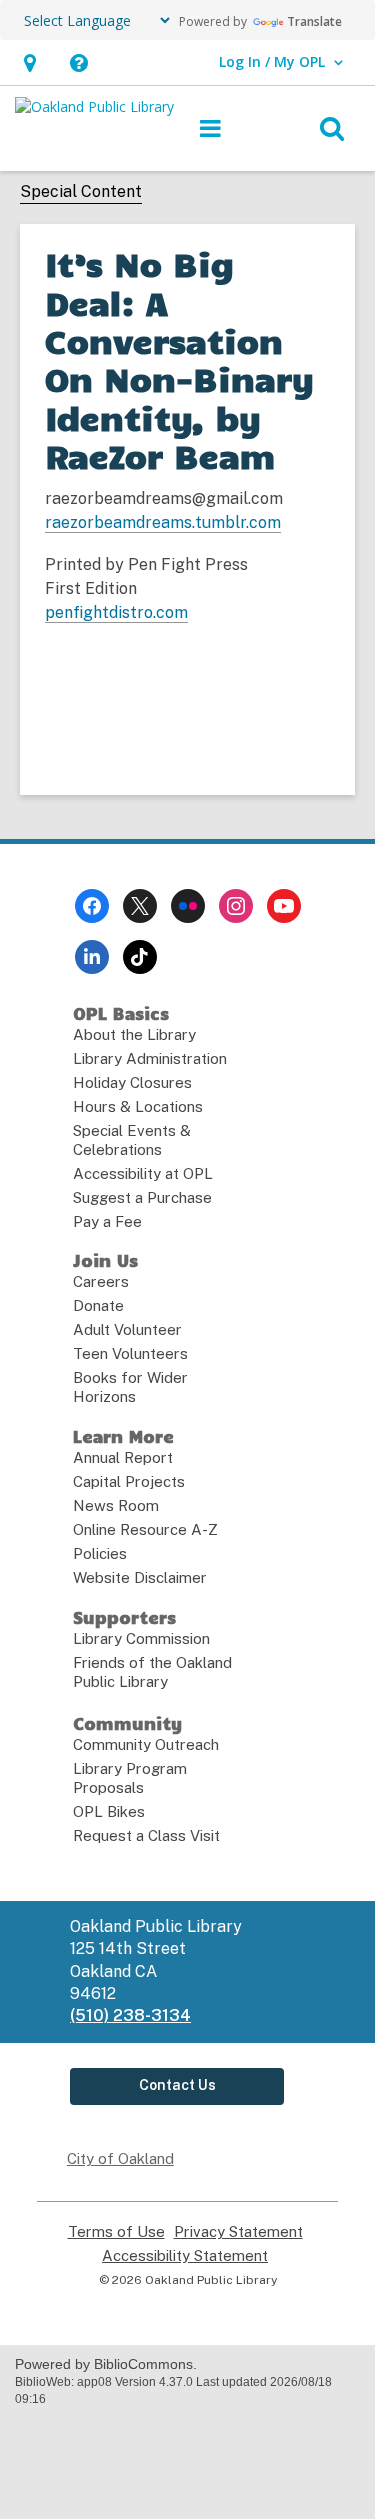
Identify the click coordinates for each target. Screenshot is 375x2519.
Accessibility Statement (185, 2256)
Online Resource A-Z (145, 1529)
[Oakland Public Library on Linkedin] (92, 957)
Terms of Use (116, 2232)
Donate (98, 1305)
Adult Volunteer (127, 1329)
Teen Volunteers (130, 1353)
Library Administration (150, 1058)
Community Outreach (146, 1744)
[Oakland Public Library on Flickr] (188, 906)
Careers (101, 1281)
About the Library (134, 1034)
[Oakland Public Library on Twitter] (140, 906)
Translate (314, 21)
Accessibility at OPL (143, 1173)
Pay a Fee (107, 1221)
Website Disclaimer (140, 1577)
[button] (29, 62)
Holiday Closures (132, 1082)
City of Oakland (120, 2158)
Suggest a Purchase (142, 1197)
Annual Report (123, 1457)
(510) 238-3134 (130, 2015)
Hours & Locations (138, 1106)
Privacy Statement (238, 2232)
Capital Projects (129, 1481)
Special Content (81, 191)
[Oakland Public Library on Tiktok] (140, 957)
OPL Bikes (109, 1811)
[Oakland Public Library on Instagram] (236, 906)
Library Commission (141, 1638)
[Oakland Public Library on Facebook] (92, 906)
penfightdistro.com (116, 612)
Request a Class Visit (146, 1835)
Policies (100, 1553)
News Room (116, 1505)
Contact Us (177, 2085)
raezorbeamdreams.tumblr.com (163, 522)
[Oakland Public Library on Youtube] (284, 906)
